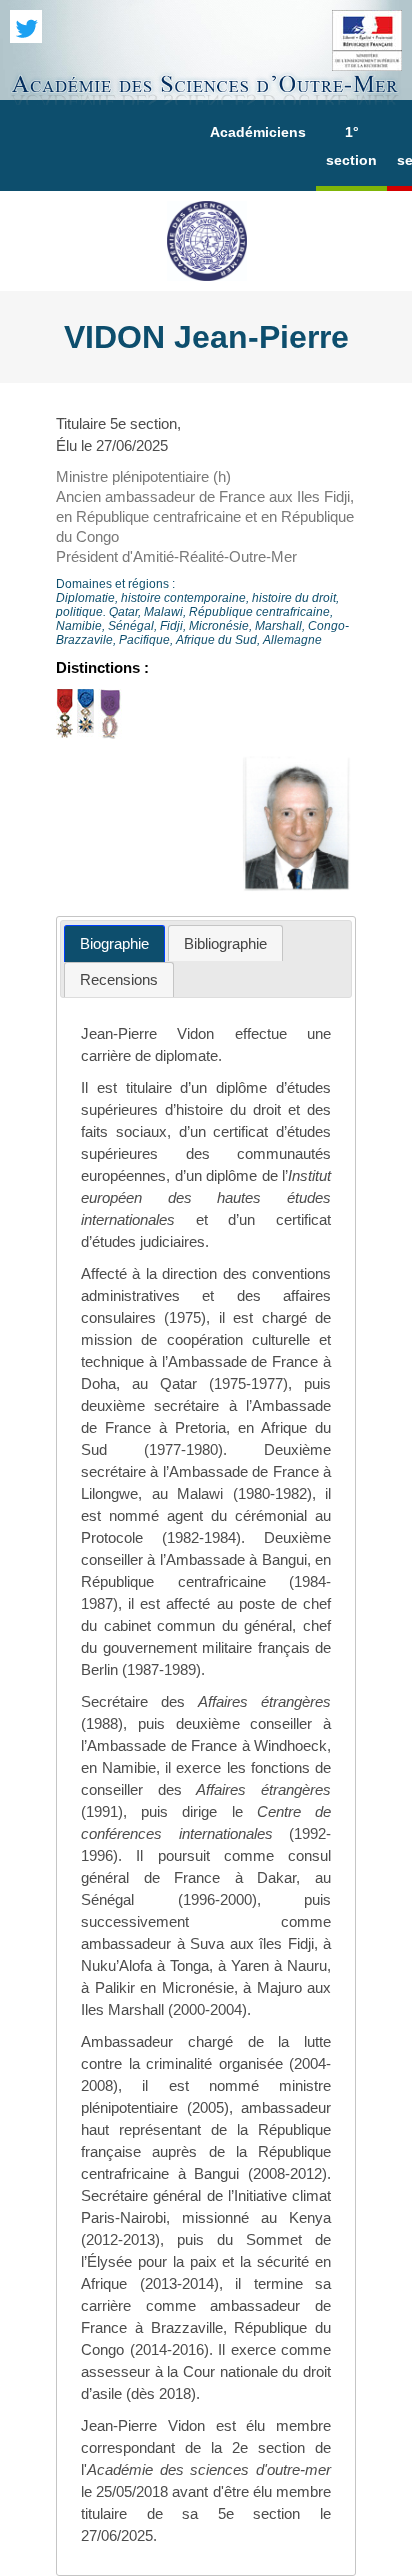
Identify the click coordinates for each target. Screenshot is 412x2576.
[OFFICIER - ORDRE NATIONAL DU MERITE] (85, 733)
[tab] (114, 943)
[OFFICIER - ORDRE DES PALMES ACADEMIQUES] (110, 733)
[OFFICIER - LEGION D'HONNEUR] (64, 733)
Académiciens (258, 132)
